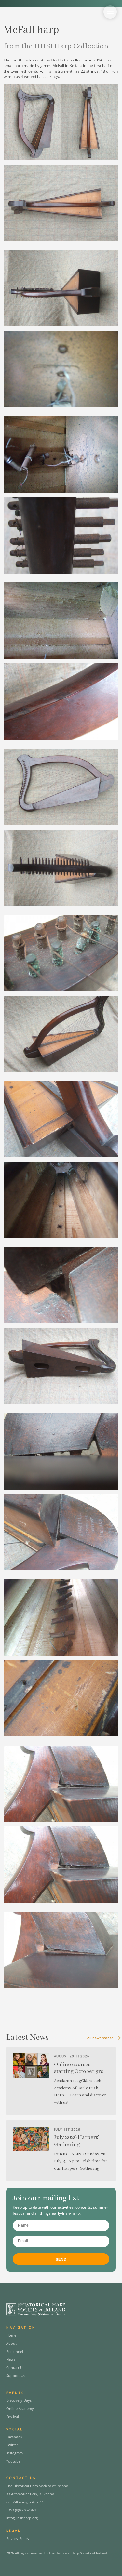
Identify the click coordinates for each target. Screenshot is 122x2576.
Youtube (13, 2461)
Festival (13, 2417)
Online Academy (20, 2408)
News (11, 2359)
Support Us (16, 2376)
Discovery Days (19, 2400)
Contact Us (15, 2367)
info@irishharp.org (22, 2518)
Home (11, 2335)
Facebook (14, 2437)
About (11, 2343)
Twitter (12, 2445)
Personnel (15, 2351)
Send (61, 2259)
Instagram (14, 2453)
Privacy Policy (18, 2538)
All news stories (100, 2038)
